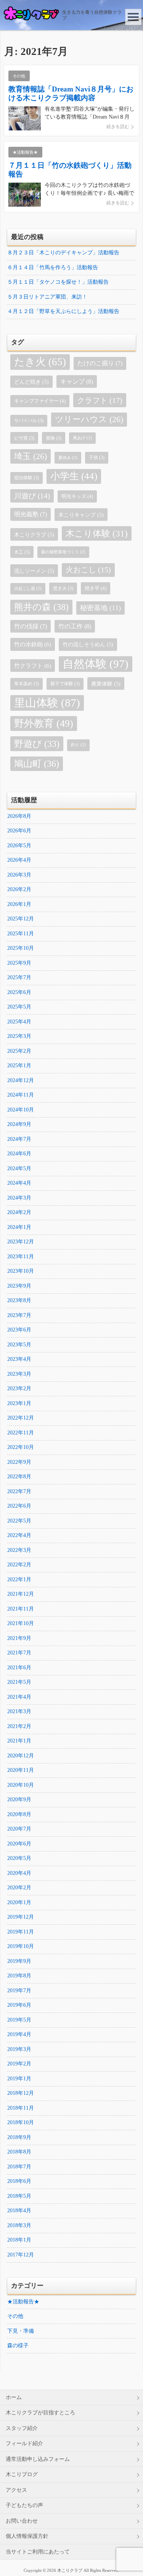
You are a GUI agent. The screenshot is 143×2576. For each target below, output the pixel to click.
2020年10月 (21, 1785)
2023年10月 (21, 1271)
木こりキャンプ (81, 515)
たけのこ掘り (100, 363)
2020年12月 (21, 1756)
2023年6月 (19, 1330)
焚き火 (63, 588)
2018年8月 (19, 2152)
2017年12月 (21, 2255)
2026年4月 (19, 860)
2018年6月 (19, 2181)
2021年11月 (21, 1609)
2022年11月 (21, 1433)
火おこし (88, 570)
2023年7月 (19, 1315)
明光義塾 (31, 514)
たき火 (40, 362)
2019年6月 (19, 2005)
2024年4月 (19, 1183)
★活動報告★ (23, 2302)
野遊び (37, 744)
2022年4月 (19, 1535)
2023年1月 (19, 1403)
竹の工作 (75, 626)
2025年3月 (19, 1036)
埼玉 (31, 456)
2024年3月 (19, 1198)
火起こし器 (28, 589)
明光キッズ (77, 496)
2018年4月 (19, 2211)
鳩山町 (37, 764)
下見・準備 (21, 2331)
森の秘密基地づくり (63, 552)
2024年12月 (21, 1080)
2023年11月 (21, 1257)
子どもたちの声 (24, 2505)
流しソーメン (34, 571)
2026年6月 (19, 831)
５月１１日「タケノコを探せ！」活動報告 (58, 282)
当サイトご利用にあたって (38, 2552)
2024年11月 (21, 1095)
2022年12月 (21, 1418)
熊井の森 (41, 607)
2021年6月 (19, 1668)
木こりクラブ (34, 535)
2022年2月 (19, 1565)
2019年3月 (19, 2049)
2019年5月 (19, 2020)
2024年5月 (19, 1168)
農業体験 (106, 684)
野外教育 (44, 723)
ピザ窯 (24, 438)
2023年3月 (19, 1374)
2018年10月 (21, 2122)
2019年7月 (19, 1991)
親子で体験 (65, 684)
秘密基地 (100, 608)
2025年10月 (21, 948)
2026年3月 (19, 875)
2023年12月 (21, 1242)
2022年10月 (21, 1447)
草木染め (27, 684)
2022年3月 (19, 1550)
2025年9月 (19, 963)
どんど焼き (31, 382)
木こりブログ (22, 2474)
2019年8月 (19, 1976)
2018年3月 (19, 2225)
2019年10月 (21, 1946)
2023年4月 (19, 1359)
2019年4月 (19, 2034)
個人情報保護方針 (27, 2536)
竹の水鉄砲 (33, 644)
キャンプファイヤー (40, 401)
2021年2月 (19, 1726)
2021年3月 (19, 1711)
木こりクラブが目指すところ (40, 2413)
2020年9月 (19, 1800)
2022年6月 (19, 1506)
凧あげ (82, 438)
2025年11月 (21, 934)
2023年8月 (19, 1300)
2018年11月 (21, 2108)
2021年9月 (19, 1638)
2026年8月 (19, 816)
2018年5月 (19, 2196)
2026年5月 (19, 846)
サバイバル (29, 421)
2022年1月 (19, 1579)
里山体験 (47, 703)
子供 (97, 458)
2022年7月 (19, 1491)
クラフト (100, 400)
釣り (78, 745)
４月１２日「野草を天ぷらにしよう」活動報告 (63, 311)
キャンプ (77, 381)
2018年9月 (19, 2137)
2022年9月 (19, 1462)
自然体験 (96, 664)
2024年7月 (19, 1139)
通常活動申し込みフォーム (38, 2459)
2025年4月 (19, 1022)
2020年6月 (19, 1844)
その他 (15, 2316)
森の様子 (18, 2346)
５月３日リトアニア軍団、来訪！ (47, 297)
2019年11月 (21, 1932)
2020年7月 (19, 1829)
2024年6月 (19, 1154)
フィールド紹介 (24, 2444)
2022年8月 (19, 1477)
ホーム (14, 2397)
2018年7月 (19, 2167)
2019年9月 (19, 1961)
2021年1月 (19, 1741)
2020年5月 (19, 1858)
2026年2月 (19, 889)
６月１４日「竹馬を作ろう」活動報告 (53, 267)
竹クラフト (33, 666)
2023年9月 (19, 1286)
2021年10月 (21, 1623)
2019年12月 (21, 1917)
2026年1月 (19, 904)
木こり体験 (97, 533)
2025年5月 (19, 1007)
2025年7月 (19, 977)
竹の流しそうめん (88, 644)
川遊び (32, 496)
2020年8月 (19, 1814)
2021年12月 (21, 1594)
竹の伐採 (31, 626)
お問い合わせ (22, 2521)
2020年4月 (19, 1873)
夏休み (68, 458)
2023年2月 (19, 1388)
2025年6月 (19, 992)
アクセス (16, 2490)
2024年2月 (19, 1212)
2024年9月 (19, 1124)
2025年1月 (19, 1066)
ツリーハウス (89, 419)
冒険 (54, 438)
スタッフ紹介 (22, 2428)
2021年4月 (19, 1697)
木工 (22, 552)
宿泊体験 (27, 478)
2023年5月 (19, 1345)
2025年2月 (19, 1051)
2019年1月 (19, 2079)
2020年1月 (19, 1902)
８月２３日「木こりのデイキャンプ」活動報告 (63, 253)
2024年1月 (19, 1227)
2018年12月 (21, 2093)
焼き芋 (96, 588)
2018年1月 (19, 2240)
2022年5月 (19, 1521)
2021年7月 (19, 1653)
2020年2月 (19, 1888)
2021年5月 (19, 1682)
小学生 (74, 476)
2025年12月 (21, 919)
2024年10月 (21, 1110)
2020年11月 (21, 1770)
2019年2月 (19, 2064)
